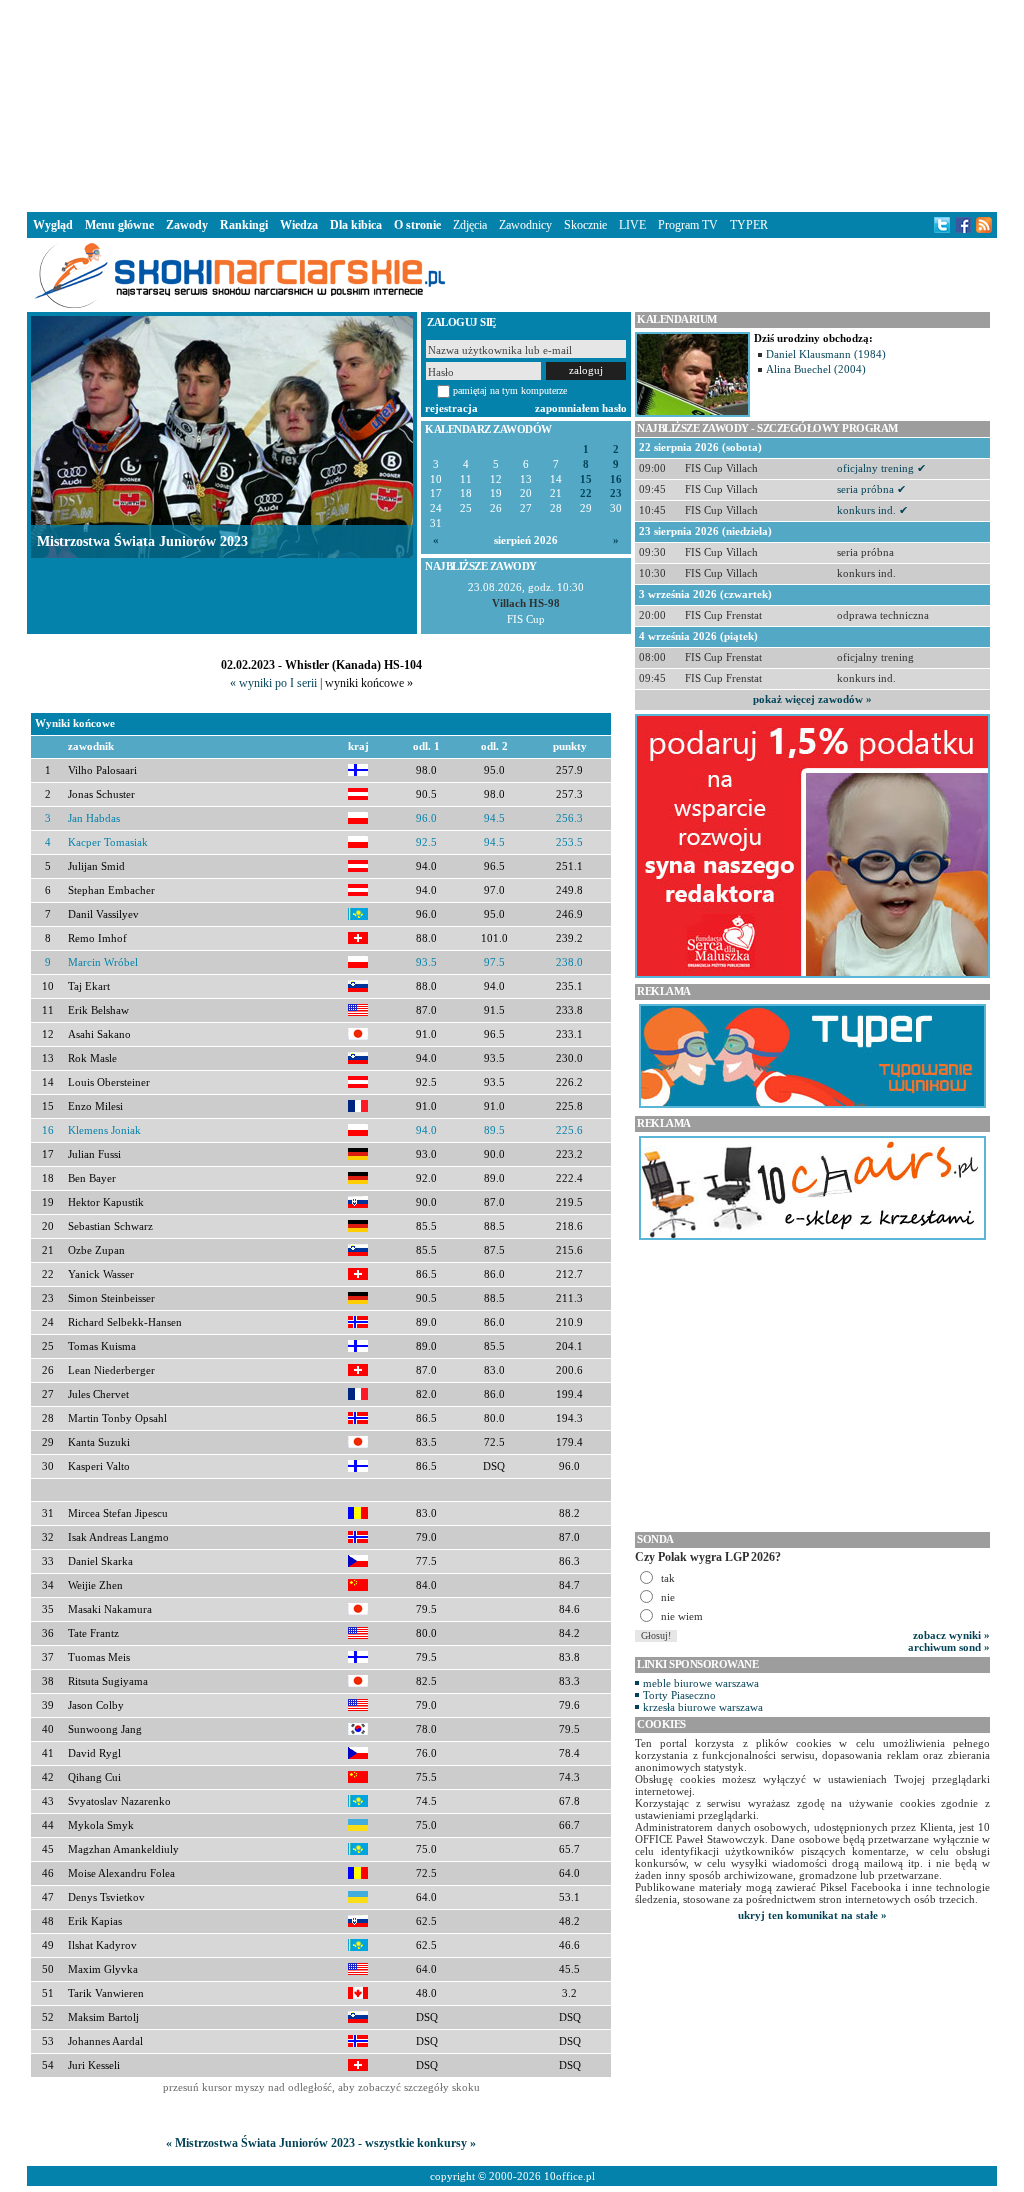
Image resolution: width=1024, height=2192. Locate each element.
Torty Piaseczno (679, 1695)
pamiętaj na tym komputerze (510, 390)
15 (586, 479)
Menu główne (119, 225)
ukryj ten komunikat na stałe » (812, 1915)
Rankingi (244, 225)
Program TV (688, 225)
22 (586, 493)
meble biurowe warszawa (701, 1683)
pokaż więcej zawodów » (812, 699)
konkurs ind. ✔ (872, 510)
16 (616, 479)
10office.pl (569, 2176)
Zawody (187, 225)
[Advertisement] (512, 104)
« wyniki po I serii (273, 683)
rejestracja (451, 408)
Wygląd (53, 225)
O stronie (417, 225)
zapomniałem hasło (581, 408)
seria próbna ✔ (871, 489)
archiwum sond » (949, 1647)
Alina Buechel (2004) (816, 369)
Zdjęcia (470, 225)
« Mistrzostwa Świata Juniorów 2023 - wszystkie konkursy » (321, 2143)
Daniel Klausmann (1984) (826, 354)
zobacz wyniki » (951, 1635)
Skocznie (585, 225)
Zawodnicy (525, 225)
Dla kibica (356, 225)
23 (616, 493)
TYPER (749, 225)
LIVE (632, 225)
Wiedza (299, 225)
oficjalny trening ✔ (881, 468)
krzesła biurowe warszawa (703, 1707)
